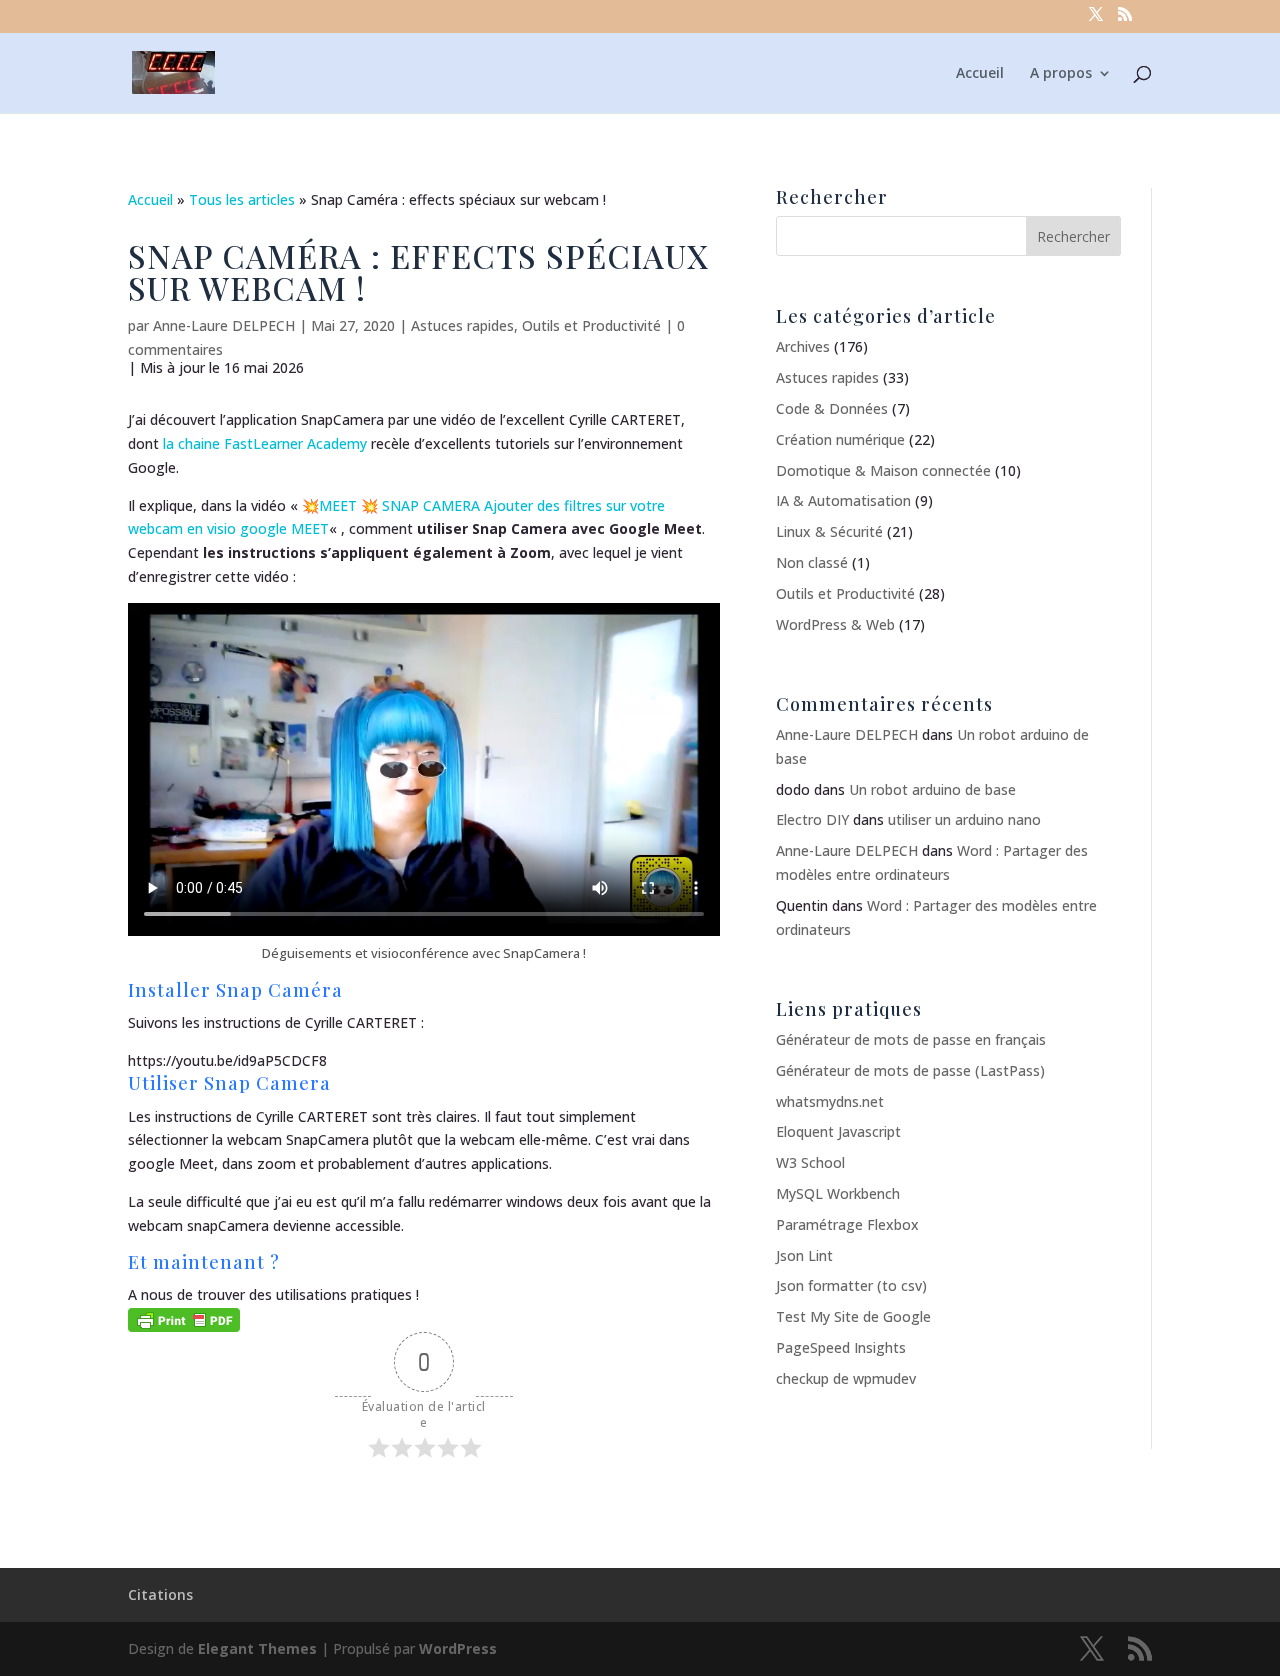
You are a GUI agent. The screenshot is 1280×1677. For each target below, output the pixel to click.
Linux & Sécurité (829, 531)
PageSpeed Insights (841, 1347)
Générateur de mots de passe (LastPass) (910, 1070)
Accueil (980, 74)
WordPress (458, 1648)
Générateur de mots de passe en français (911, 1039)
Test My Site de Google (853, 1316)
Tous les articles (242, 199)
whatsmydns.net (830, 1101)
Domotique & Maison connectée (883, 470)
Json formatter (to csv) (851, 1285)
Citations (160, 1594)
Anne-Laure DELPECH (224, 325)
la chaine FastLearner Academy (263, 443)
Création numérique (840, 439)
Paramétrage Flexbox (847, 1224)
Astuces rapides (462, 325)
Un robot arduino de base (932, 789)
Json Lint (804, 1255)
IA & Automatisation (843, 500)
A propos (1061, 74)
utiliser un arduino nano (964, 819)
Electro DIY (812, 819)
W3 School (810, 1162)
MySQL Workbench (838, 1193)
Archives (803, 346)
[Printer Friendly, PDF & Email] (184, 1318)
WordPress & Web (835, 624)
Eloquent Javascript (838, 1131)
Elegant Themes (257, 1648)
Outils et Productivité (591, 325)
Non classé (812, 562)
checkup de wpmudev (846, 1378)
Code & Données (832, 408)
